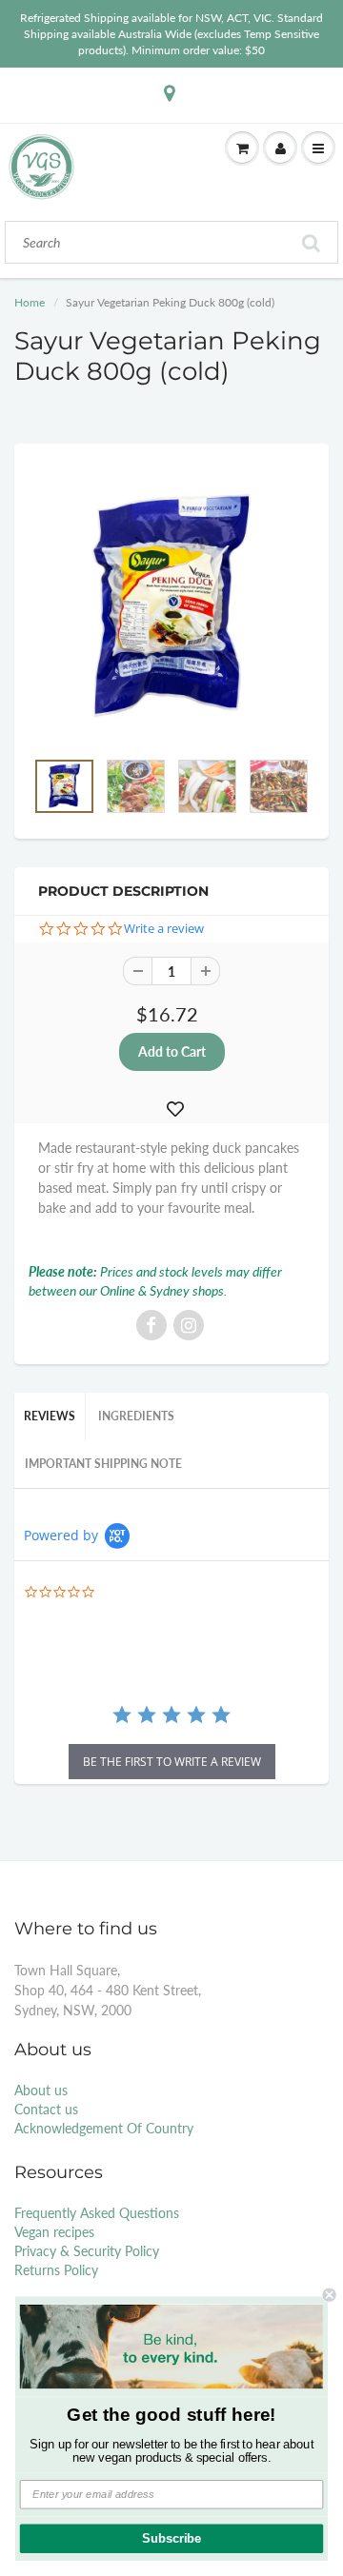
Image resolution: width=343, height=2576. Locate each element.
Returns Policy (56, 2270)
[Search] (311, 243)
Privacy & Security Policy (87, 2251)
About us (41, 2090)
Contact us (46, 2109)
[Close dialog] (330, 2295)
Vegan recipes (54, 2232)
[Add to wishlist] (175, 1109)
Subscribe (171, 2539)
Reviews (50, 1416)
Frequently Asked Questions (97, 2213)
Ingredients (136, 1416)
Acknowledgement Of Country (104, 2128)
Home (30, 302)
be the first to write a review (172, 1762)
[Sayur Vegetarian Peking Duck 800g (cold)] (171, 605)
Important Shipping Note (103, 1464)
